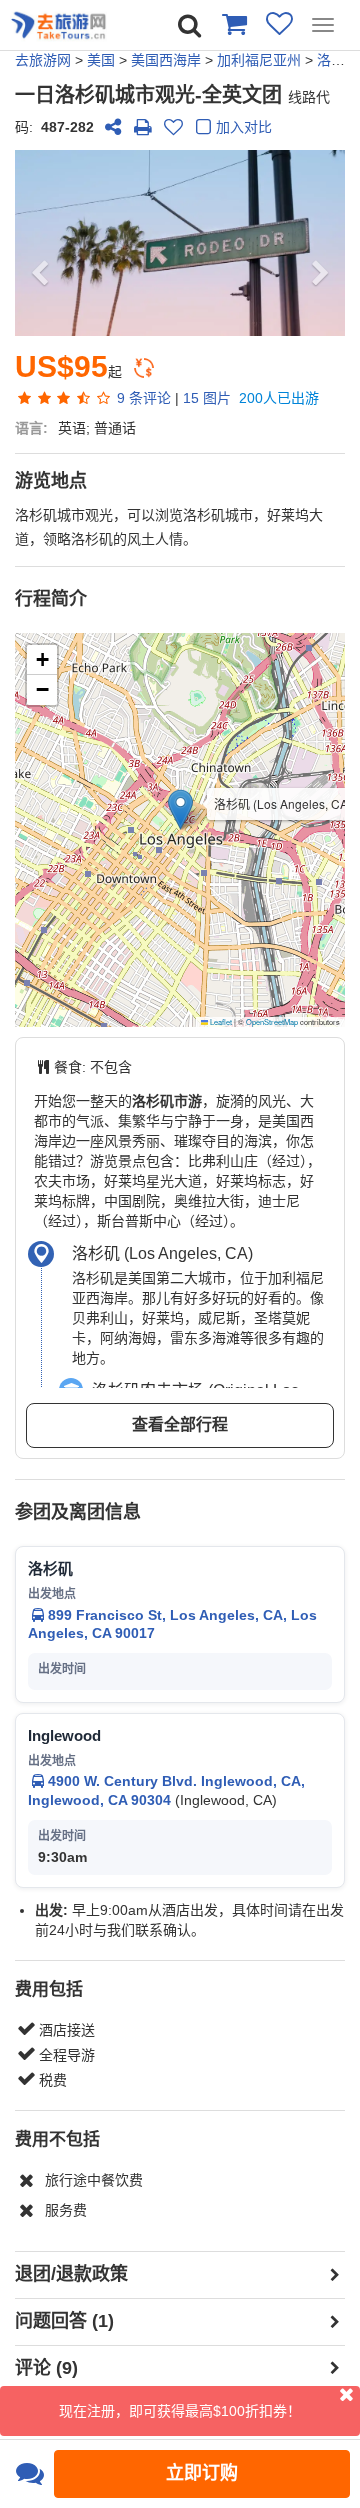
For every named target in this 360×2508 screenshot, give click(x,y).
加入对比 (244, 127)
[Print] (143, 127)
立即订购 (202, 2473)
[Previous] (40, 243)
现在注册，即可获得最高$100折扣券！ (180, 2411)
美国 (101, 60)
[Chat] (29, 2474)
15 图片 (207, 398)
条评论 (144, 398)
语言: (31, 428)
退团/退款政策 (71, 2274)
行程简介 (51, 599)
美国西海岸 (166, 60)
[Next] (321, 243)
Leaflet (220, 1021)
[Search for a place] (189, 25)
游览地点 (51, 481)
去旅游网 (43, 60)
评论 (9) (46, 2368)
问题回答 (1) (64, 2321)
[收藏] (173, 127)
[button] (180, 809)
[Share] (113, 127)
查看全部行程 (180, 1424)
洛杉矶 (338, 60)
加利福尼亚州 (259, 60)
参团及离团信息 (78, 1512)
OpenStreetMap (272, 1021)
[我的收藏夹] (279, 23)
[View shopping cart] (233, 23)
